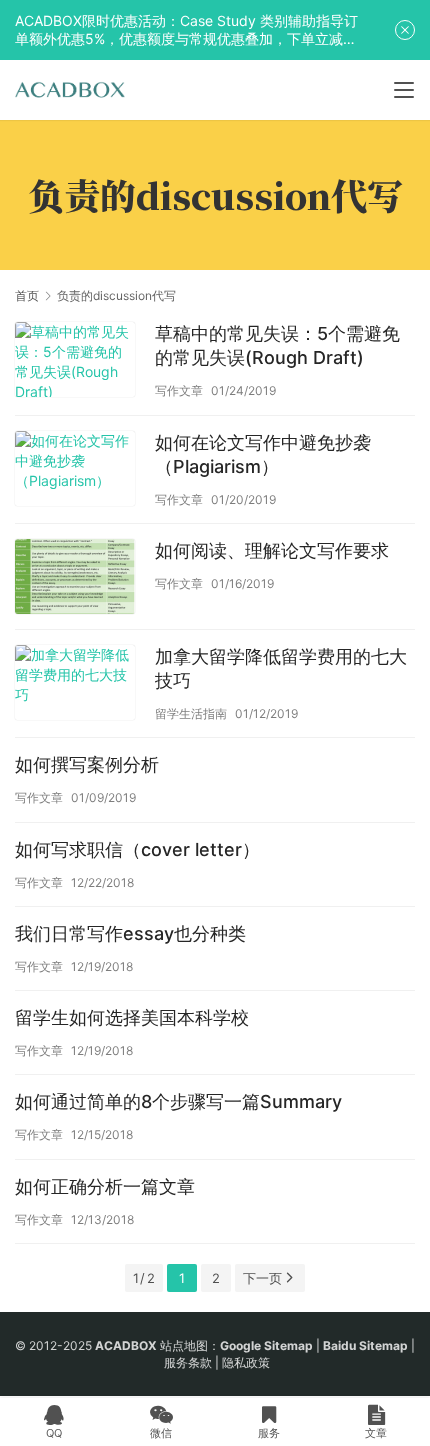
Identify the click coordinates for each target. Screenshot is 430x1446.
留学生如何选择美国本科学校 (132, 1017)
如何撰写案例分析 (87, 764)
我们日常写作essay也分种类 (130, 933)
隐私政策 (246, 1362)
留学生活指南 (191, 713)
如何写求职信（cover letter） (137, 849)
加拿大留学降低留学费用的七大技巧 (281, 668)
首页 (27, 295)
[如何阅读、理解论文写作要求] (75, 579)
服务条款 (188, 1362)
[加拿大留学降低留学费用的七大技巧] (75, 685)
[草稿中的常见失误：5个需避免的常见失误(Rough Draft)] (75, 362)
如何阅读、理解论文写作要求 (272, 550)
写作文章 (179, 390)
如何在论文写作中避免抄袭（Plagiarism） (263, 454)
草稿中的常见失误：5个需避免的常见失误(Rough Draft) (277, 345)
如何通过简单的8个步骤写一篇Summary (178, 1101)
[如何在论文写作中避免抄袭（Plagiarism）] (75, 471)
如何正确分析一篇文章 (105, 1186)
